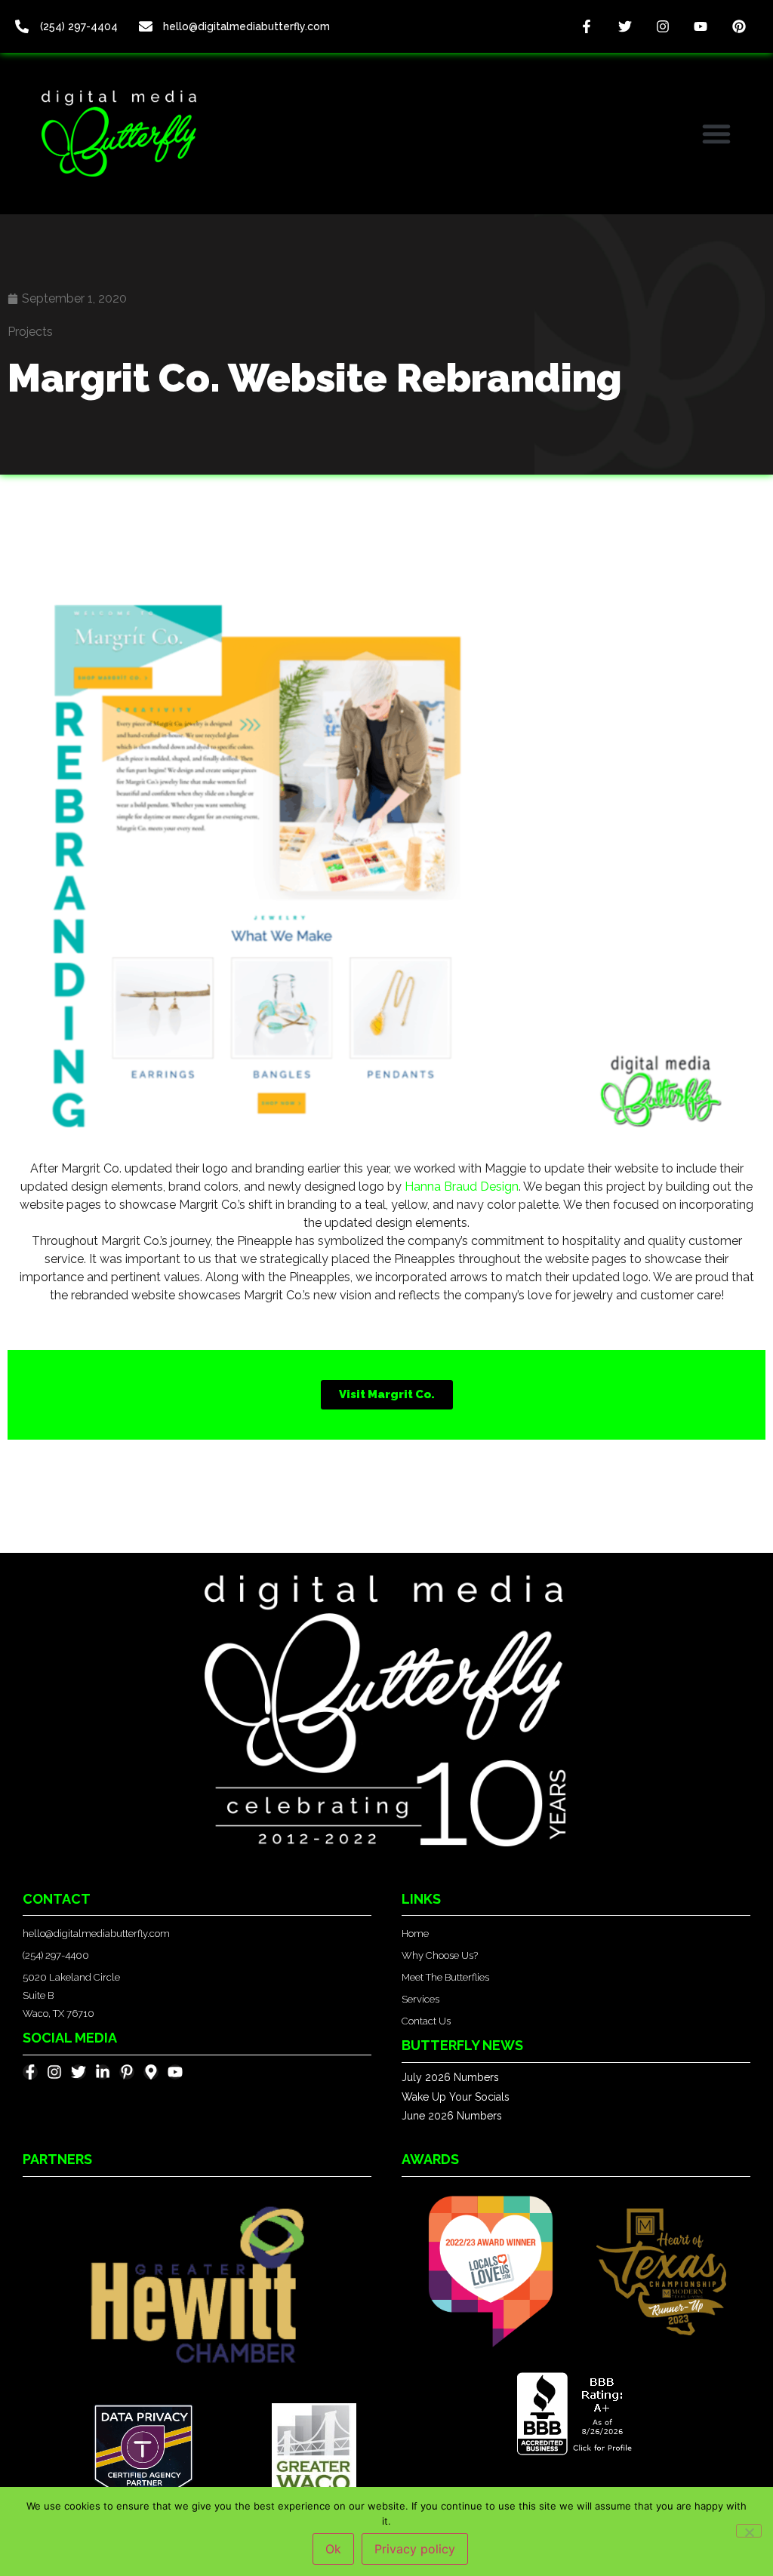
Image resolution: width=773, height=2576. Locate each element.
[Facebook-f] (587, 26)
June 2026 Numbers (452, 2116)
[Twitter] (624, 26)
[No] (749, 2531)
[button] (716, 134)
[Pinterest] (739, 26)
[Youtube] (701, 26)
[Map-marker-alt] (151, 2072)
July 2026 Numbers (450, 2077)
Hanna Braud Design (462, 1187)
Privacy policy (415, 2549)
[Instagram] (663, 26)
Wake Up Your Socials (456, 2097)
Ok (333, 2549)
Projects (30, 332)
